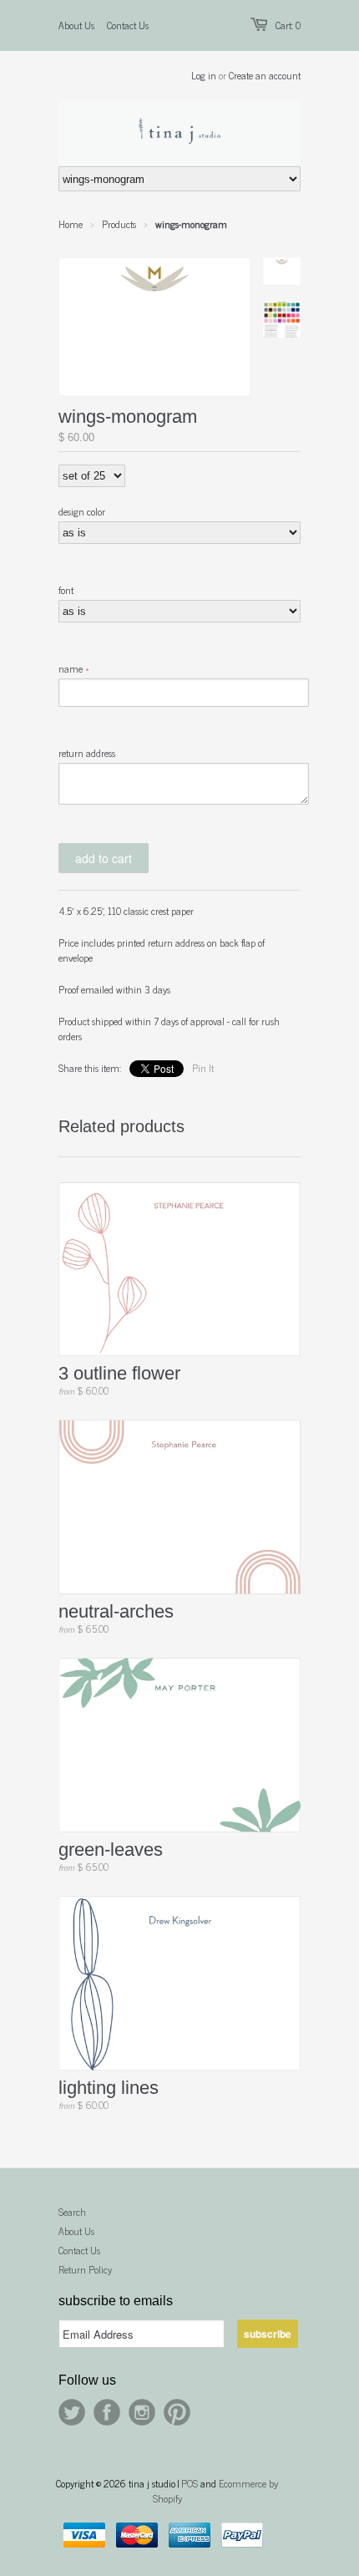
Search (72, 2212)
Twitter (72, 2412)
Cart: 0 (288, 25)
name (71, 668)
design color (82, 511)
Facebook (107, 2412)
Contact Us (128, 25)
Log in (204, 75)
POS (190, 2483)
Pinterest (177, 2412)
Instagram (142, 2412)
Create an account (265, 75)
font (66, 590)
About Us (76, 25)
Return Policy (85, 2269)
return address (87, 753)
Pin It (203, 1068)
